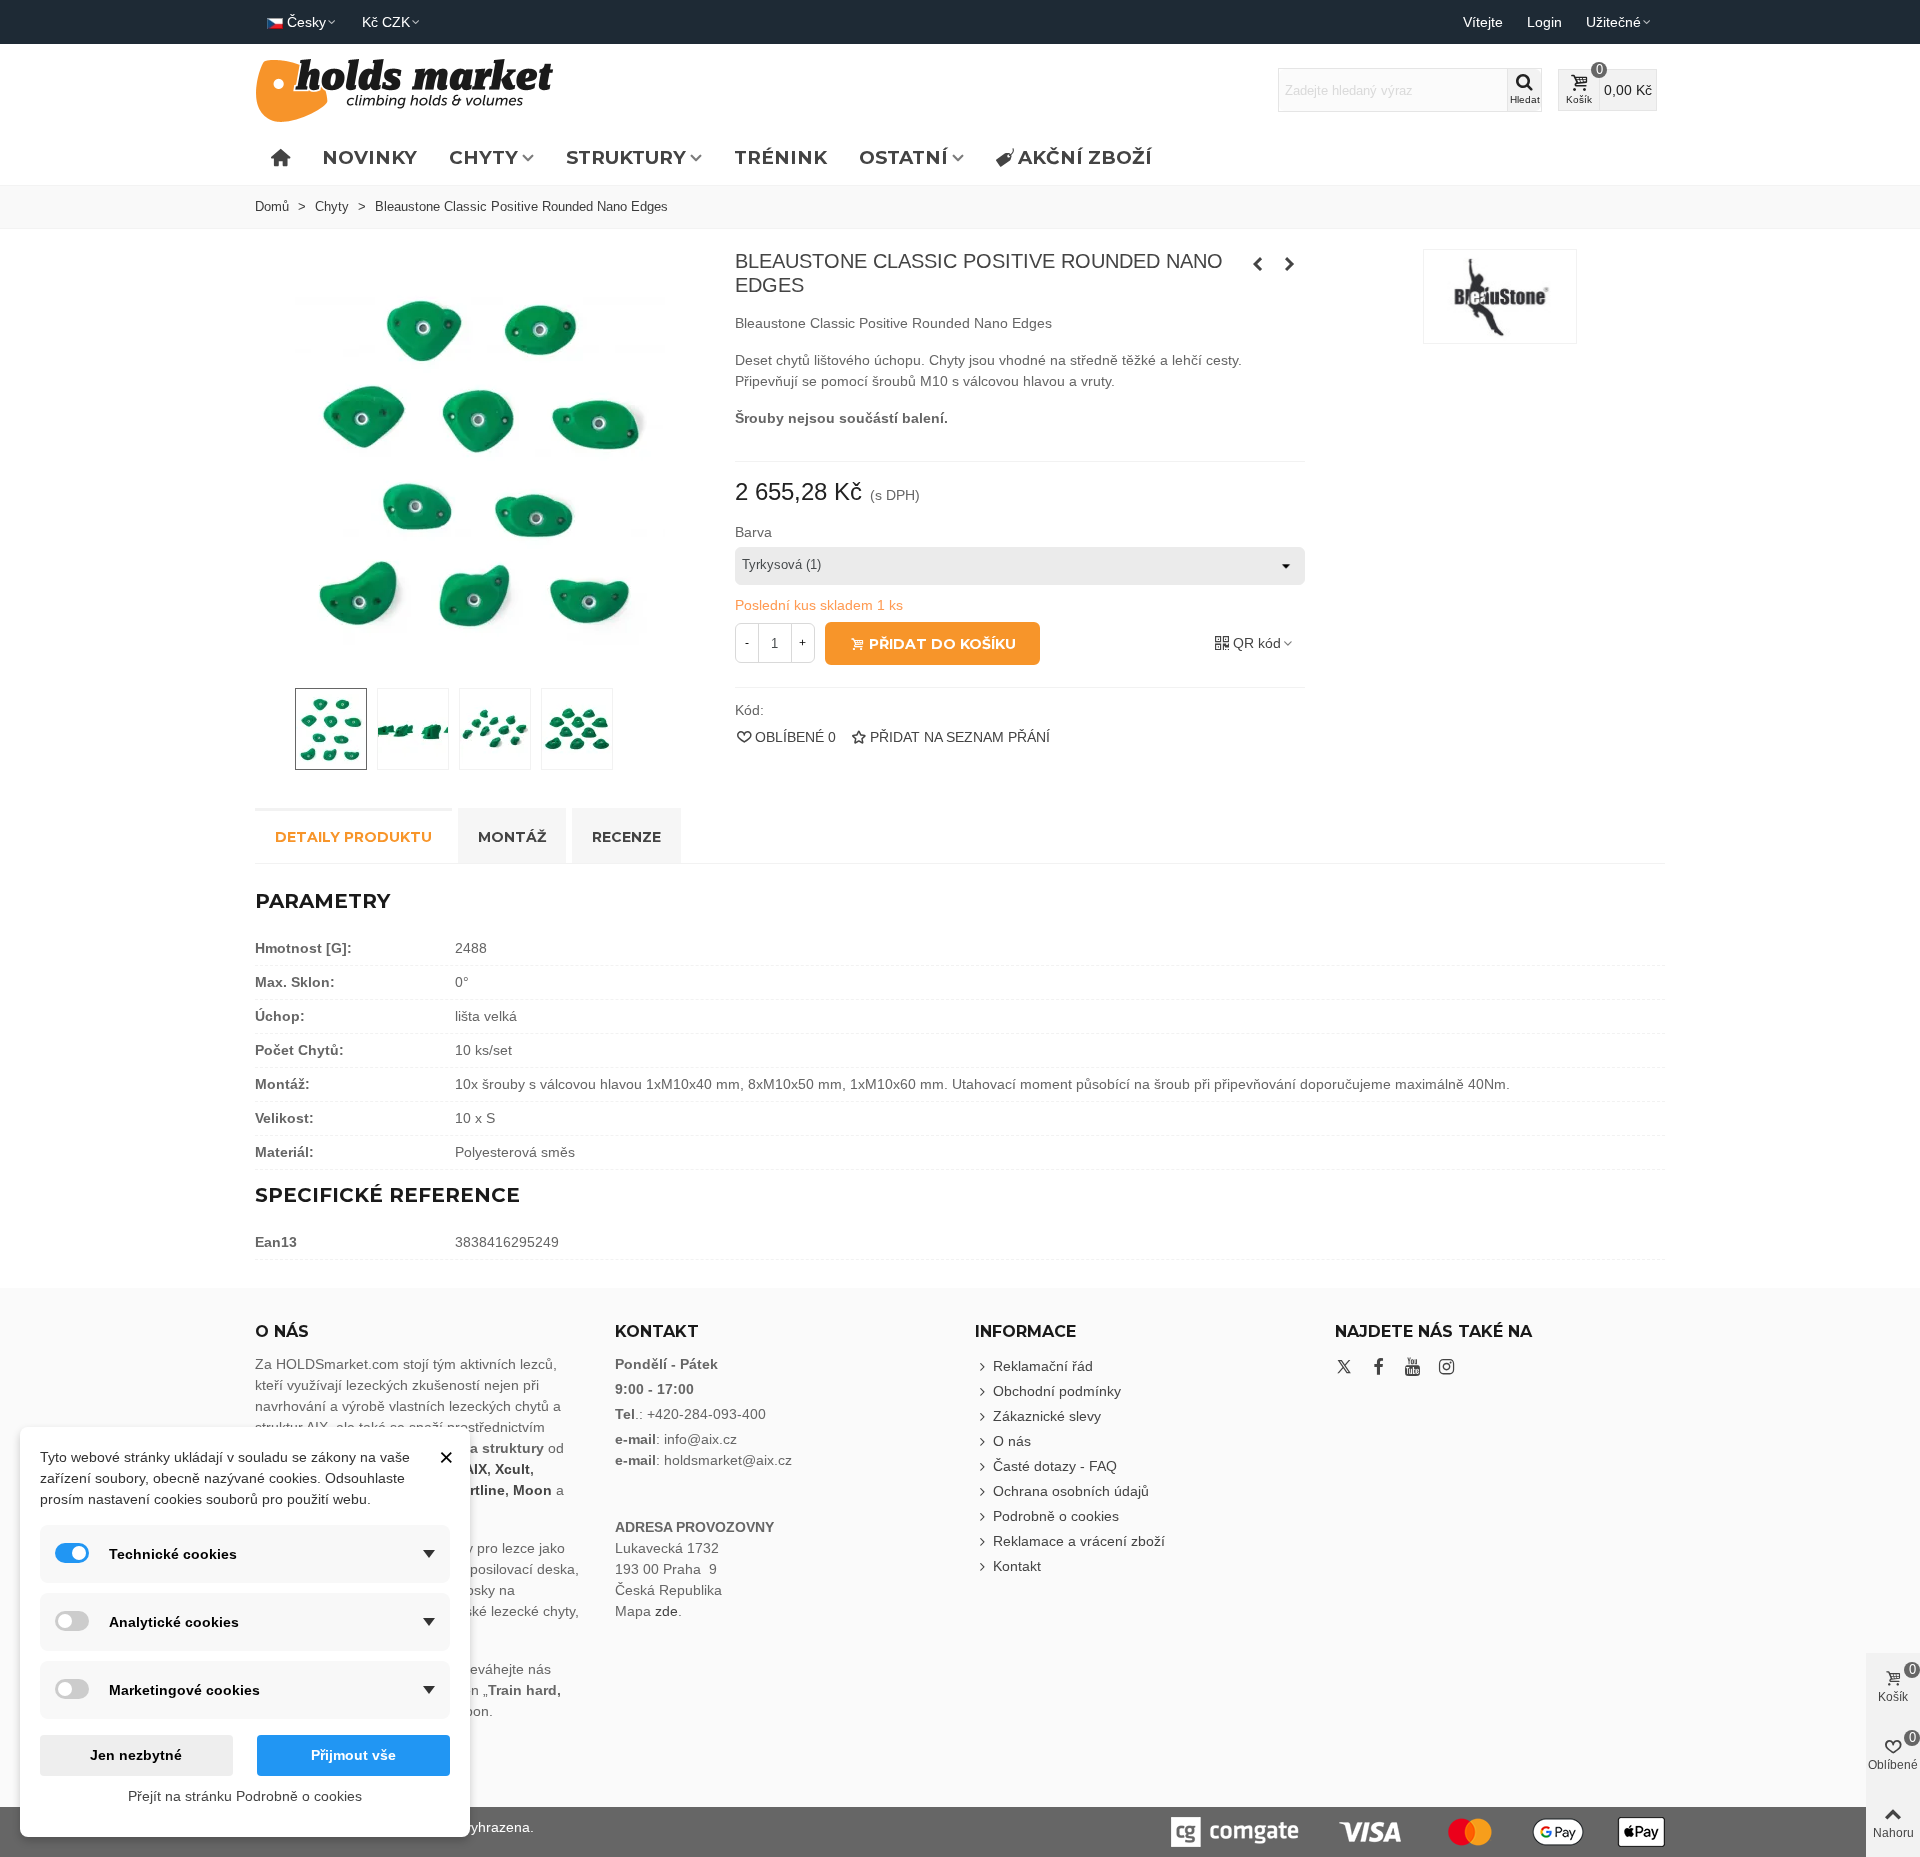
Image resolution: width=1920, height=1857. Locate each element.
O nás (1012, 1441)
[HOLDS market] (405, 90)
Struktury (626, 157)
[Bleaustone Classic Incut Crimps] (1290, 264)
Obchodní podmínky (1057, 1391)
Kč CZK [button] (386, 22)
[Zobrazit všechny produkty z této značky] (1500, 297)
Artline (482, 1490)
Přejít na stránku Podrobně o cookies (245, 1796)
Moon (532, 1490)
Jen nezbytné (136, 1755)
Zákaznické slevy (1047, 1416)
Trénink (780, 157)
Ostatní (903, 157)
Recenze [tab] (626, 837)
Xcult (512, 1469)
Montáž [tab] (512, 837)
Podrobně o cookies (1056, 1516)
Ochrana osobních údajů (1071, 1491)
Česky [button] (306, 22)
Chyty (483, 157)
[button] (1619, 22)
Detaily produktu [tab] (353, 837)
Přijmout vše (353, 1755)
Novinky (369, 157)
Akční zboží (1085, 157)
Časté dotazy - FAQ (1055, 1466)
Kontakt (1017, 1566)
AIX (475, 1469)
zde (666, 1611)
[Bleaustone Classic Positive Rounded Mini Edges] (1258, 264)
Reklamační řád (1043, 1366)
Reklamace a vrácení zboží (1079, 1541)
